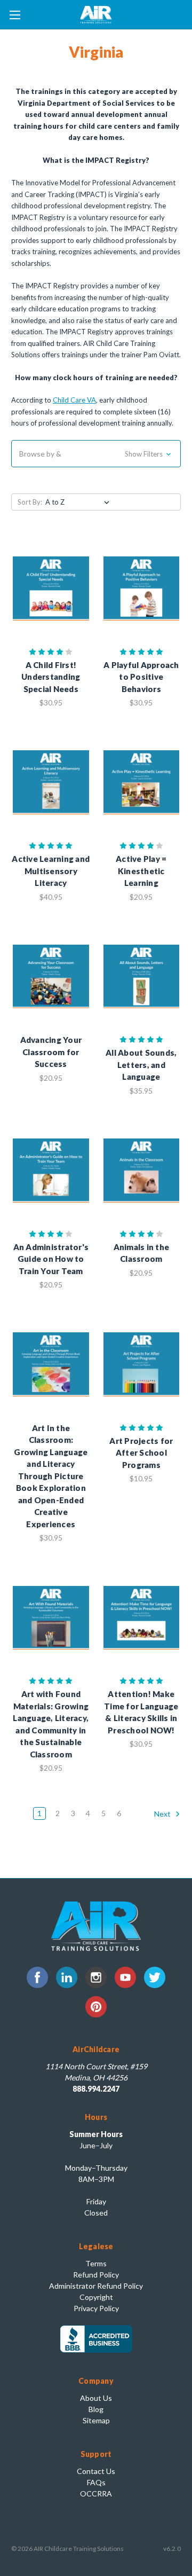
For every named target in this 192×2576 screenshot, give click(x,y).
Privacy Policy (96, 2308)
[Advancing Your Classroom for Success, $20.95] (51, 977)
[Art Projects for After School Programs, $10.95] (142, 1364)
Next (163, 1814)
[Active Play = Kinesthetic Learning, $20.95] (142, 782)
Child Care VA (74, 400)
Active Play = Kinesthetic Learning (141, 871)
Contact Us (96, 2471)
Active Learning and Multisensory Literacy (51, 871)
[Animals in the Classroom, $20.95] (142, 1171)
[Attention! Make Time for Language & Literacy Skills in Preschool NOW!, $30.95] (142, 1617)
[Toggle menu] (15, 15)
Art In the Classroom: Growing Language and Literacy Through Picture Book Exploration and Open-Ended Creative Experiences (51, 1476)
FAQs (96, 2482)
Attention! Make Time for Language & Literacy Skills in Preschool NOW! (141, 1712)
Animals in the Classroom (142, 1253)
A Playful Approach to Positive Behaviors (141, 677)
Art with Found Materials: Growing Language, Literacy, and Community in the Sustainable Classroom (51, 1724)
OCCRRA (96, 2493)
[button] (96, 454)
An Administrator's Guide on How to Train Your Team (51, 1259)
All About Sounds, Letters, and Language (141, 1065)
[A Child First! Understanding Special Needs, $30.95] (51, 588)
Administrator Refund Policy (96, 2286)
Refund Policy (96, 2275)
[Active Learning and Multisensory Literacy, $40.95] (51, 782)
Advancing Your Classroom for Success (51, 1052)
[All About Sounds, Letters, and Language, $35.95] (142, 977)
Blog (96, 2409)
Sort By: (30, 502)
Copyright (96, 2297)
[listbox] (79, 502)
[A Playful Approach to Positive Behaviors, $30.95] (142, 588)
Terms (96, 2263)
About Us (96, 2398)
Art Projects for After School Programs (141, 1453)
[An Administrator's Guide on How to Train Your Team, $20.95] (51, 1171)
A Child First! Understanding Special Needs (51, 677)
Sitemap (96, 2420)
